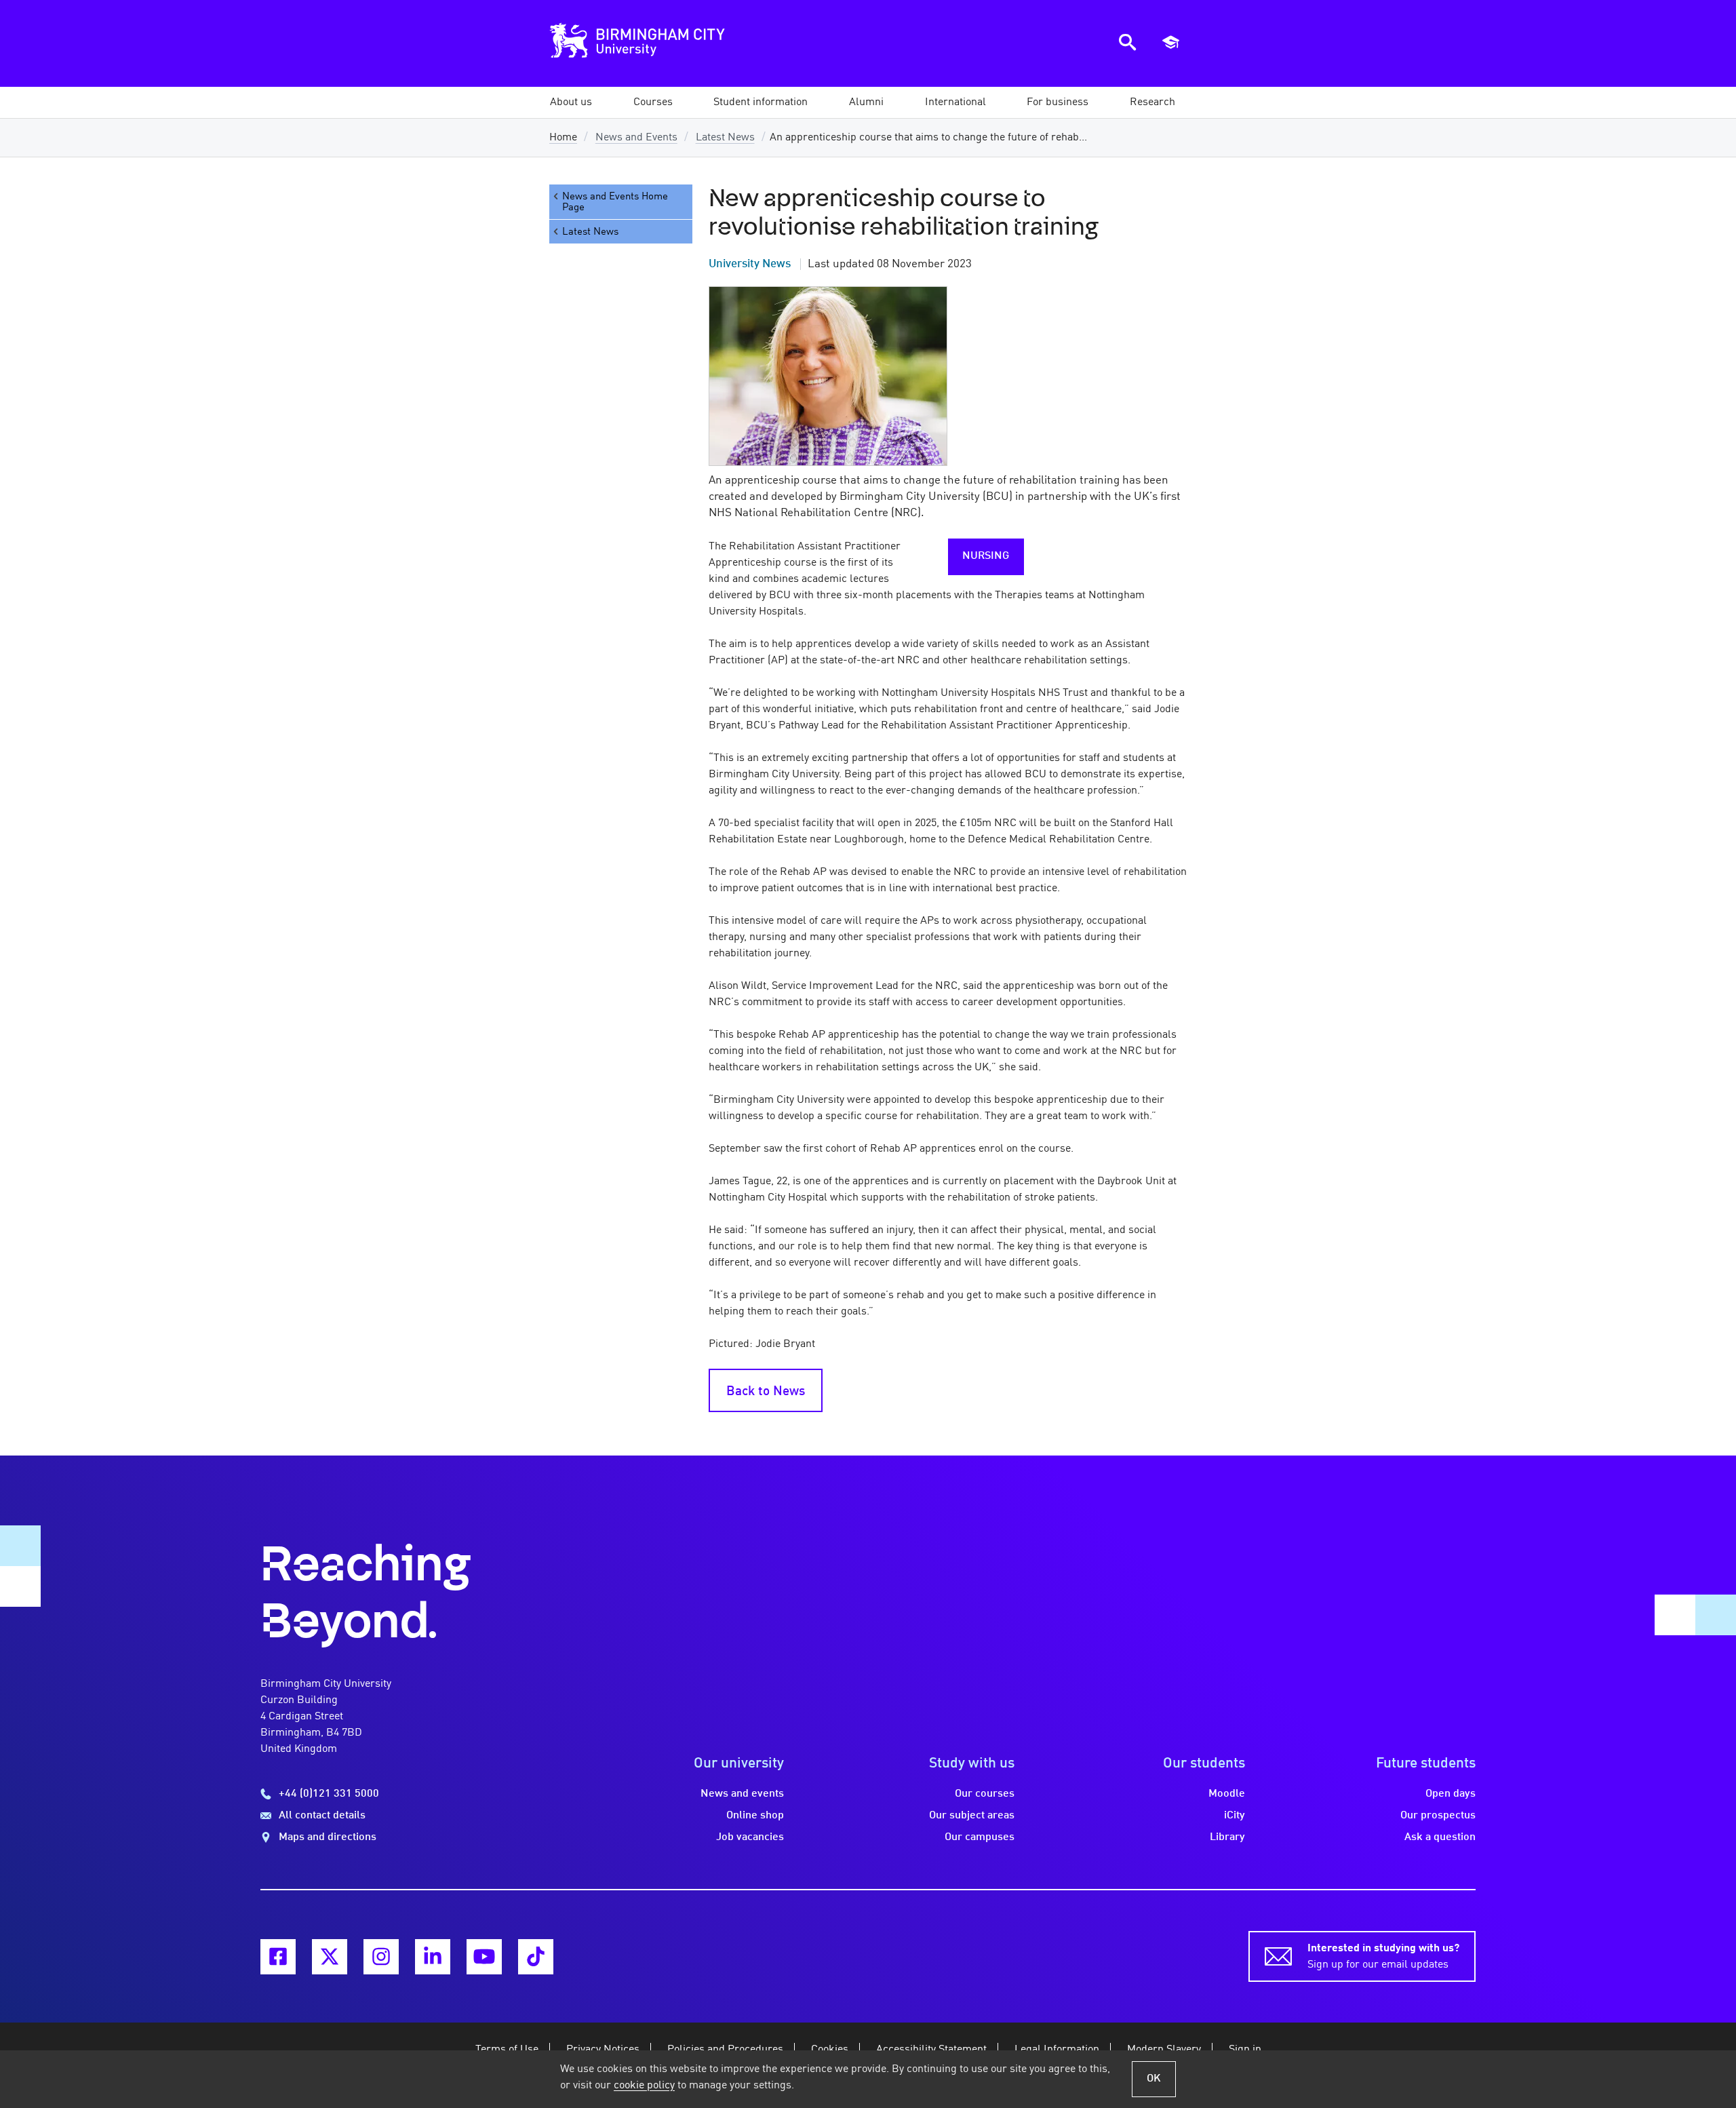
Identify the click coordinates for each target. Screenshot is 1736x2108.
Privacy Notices (603, 2050)
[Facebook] (278, 1957)
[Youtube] (484, 1957)
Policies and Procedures (725, 2050)
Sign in (1245, 2050)
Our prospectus (1438, 1816)
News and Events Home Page (615, 202)
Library (1227, 1837)
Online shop (755, 1816)
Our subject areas (972, 1816)
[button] (571, 102)
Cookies (830, 2050)
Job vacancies (750, 1837)
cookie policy (644, 2086)
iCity (1235, 1816)
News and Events (636, 138)
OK (1154, 2079)
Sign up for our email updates (1383, 1957)
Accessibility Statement (931, 2050)
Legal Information (1057, 2050)
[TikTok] (536, 1957)
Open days (1451, 1794)
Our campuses (980, 1837)
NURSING (986, 556)
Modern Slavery (1164, 2050)
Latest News (725, 138)
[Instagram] (381, 1957)
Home (563, 138)
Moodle (1227, 1794)
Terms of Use (507, 2050)
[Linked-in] (433, 1957)
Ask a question (1440, 1837)
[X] (330, 1957)
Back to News (766, 1392)
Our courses (985, 1794)
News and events (742, 1794)
